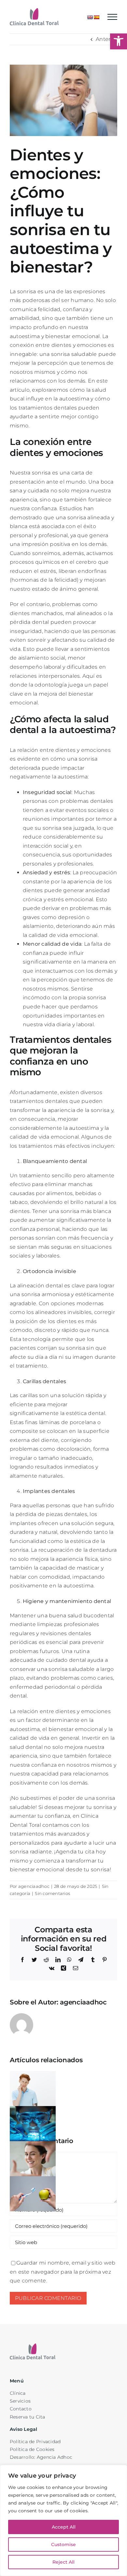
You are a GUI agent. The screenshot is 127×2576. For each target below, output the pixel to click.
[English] (90, 17)
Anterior (106, 39)
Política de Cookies (32, 2449)
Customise (63, 2544)
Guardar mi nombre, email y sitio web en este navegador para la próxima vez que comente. (63, 2272)
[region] (63, 2520)
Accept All (64, 2527)
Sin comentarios (52, 1893)
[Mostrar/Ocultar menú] (112, 17)
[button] (119, 41)
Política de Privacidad (35, 2442)
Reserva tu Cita (28, 2417)
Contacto (21, 2409)
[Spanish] (96, 17)
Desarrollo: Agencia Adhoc (41, 2457)
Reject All (63, 2562)
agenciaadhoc (34, 1886)
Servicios (20, 2401)
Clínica (18, 2393)
